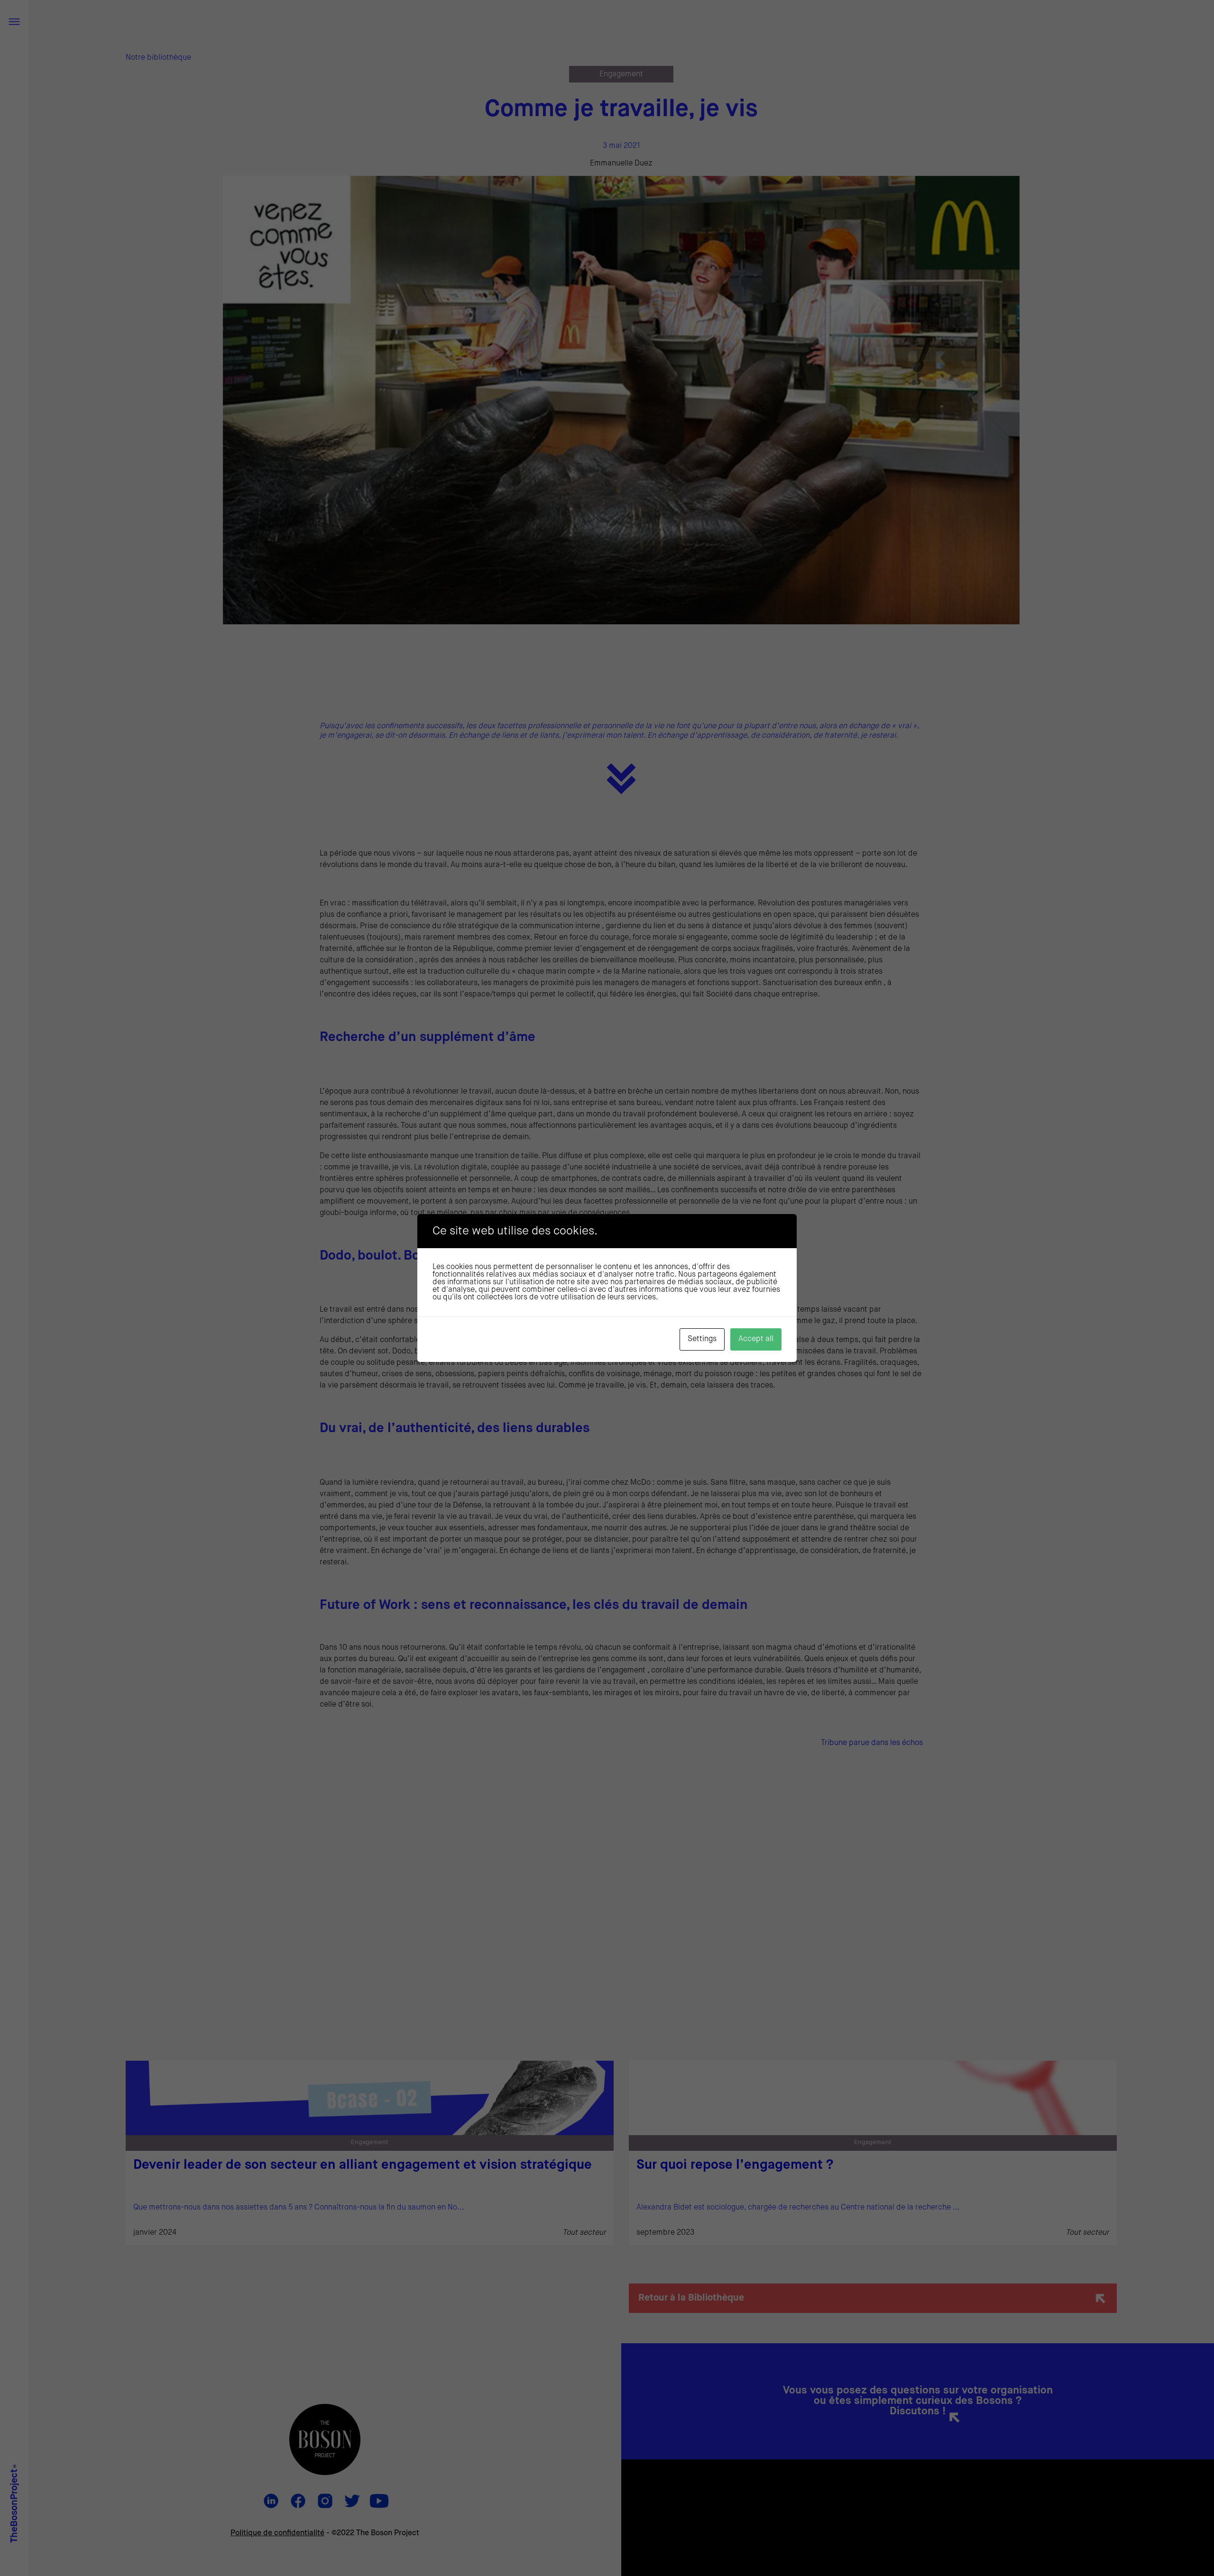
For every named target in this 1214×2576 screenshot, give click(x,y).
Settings (702, 1339)
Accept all (756, 1339)
